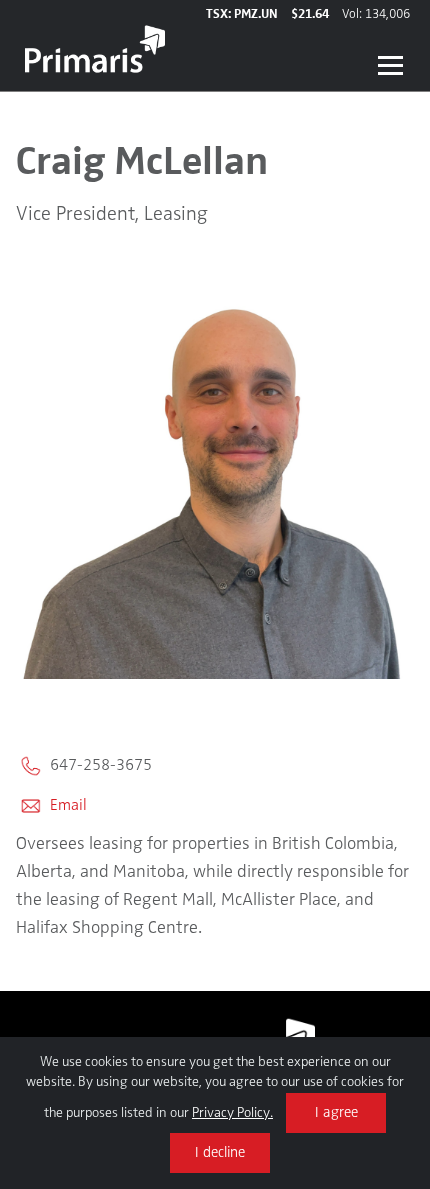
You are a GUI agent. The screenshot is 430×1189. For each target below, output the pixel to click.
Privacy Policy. (232, 1113)
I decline (220, 1153)
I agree (336, 1113)
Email (66, 806)
